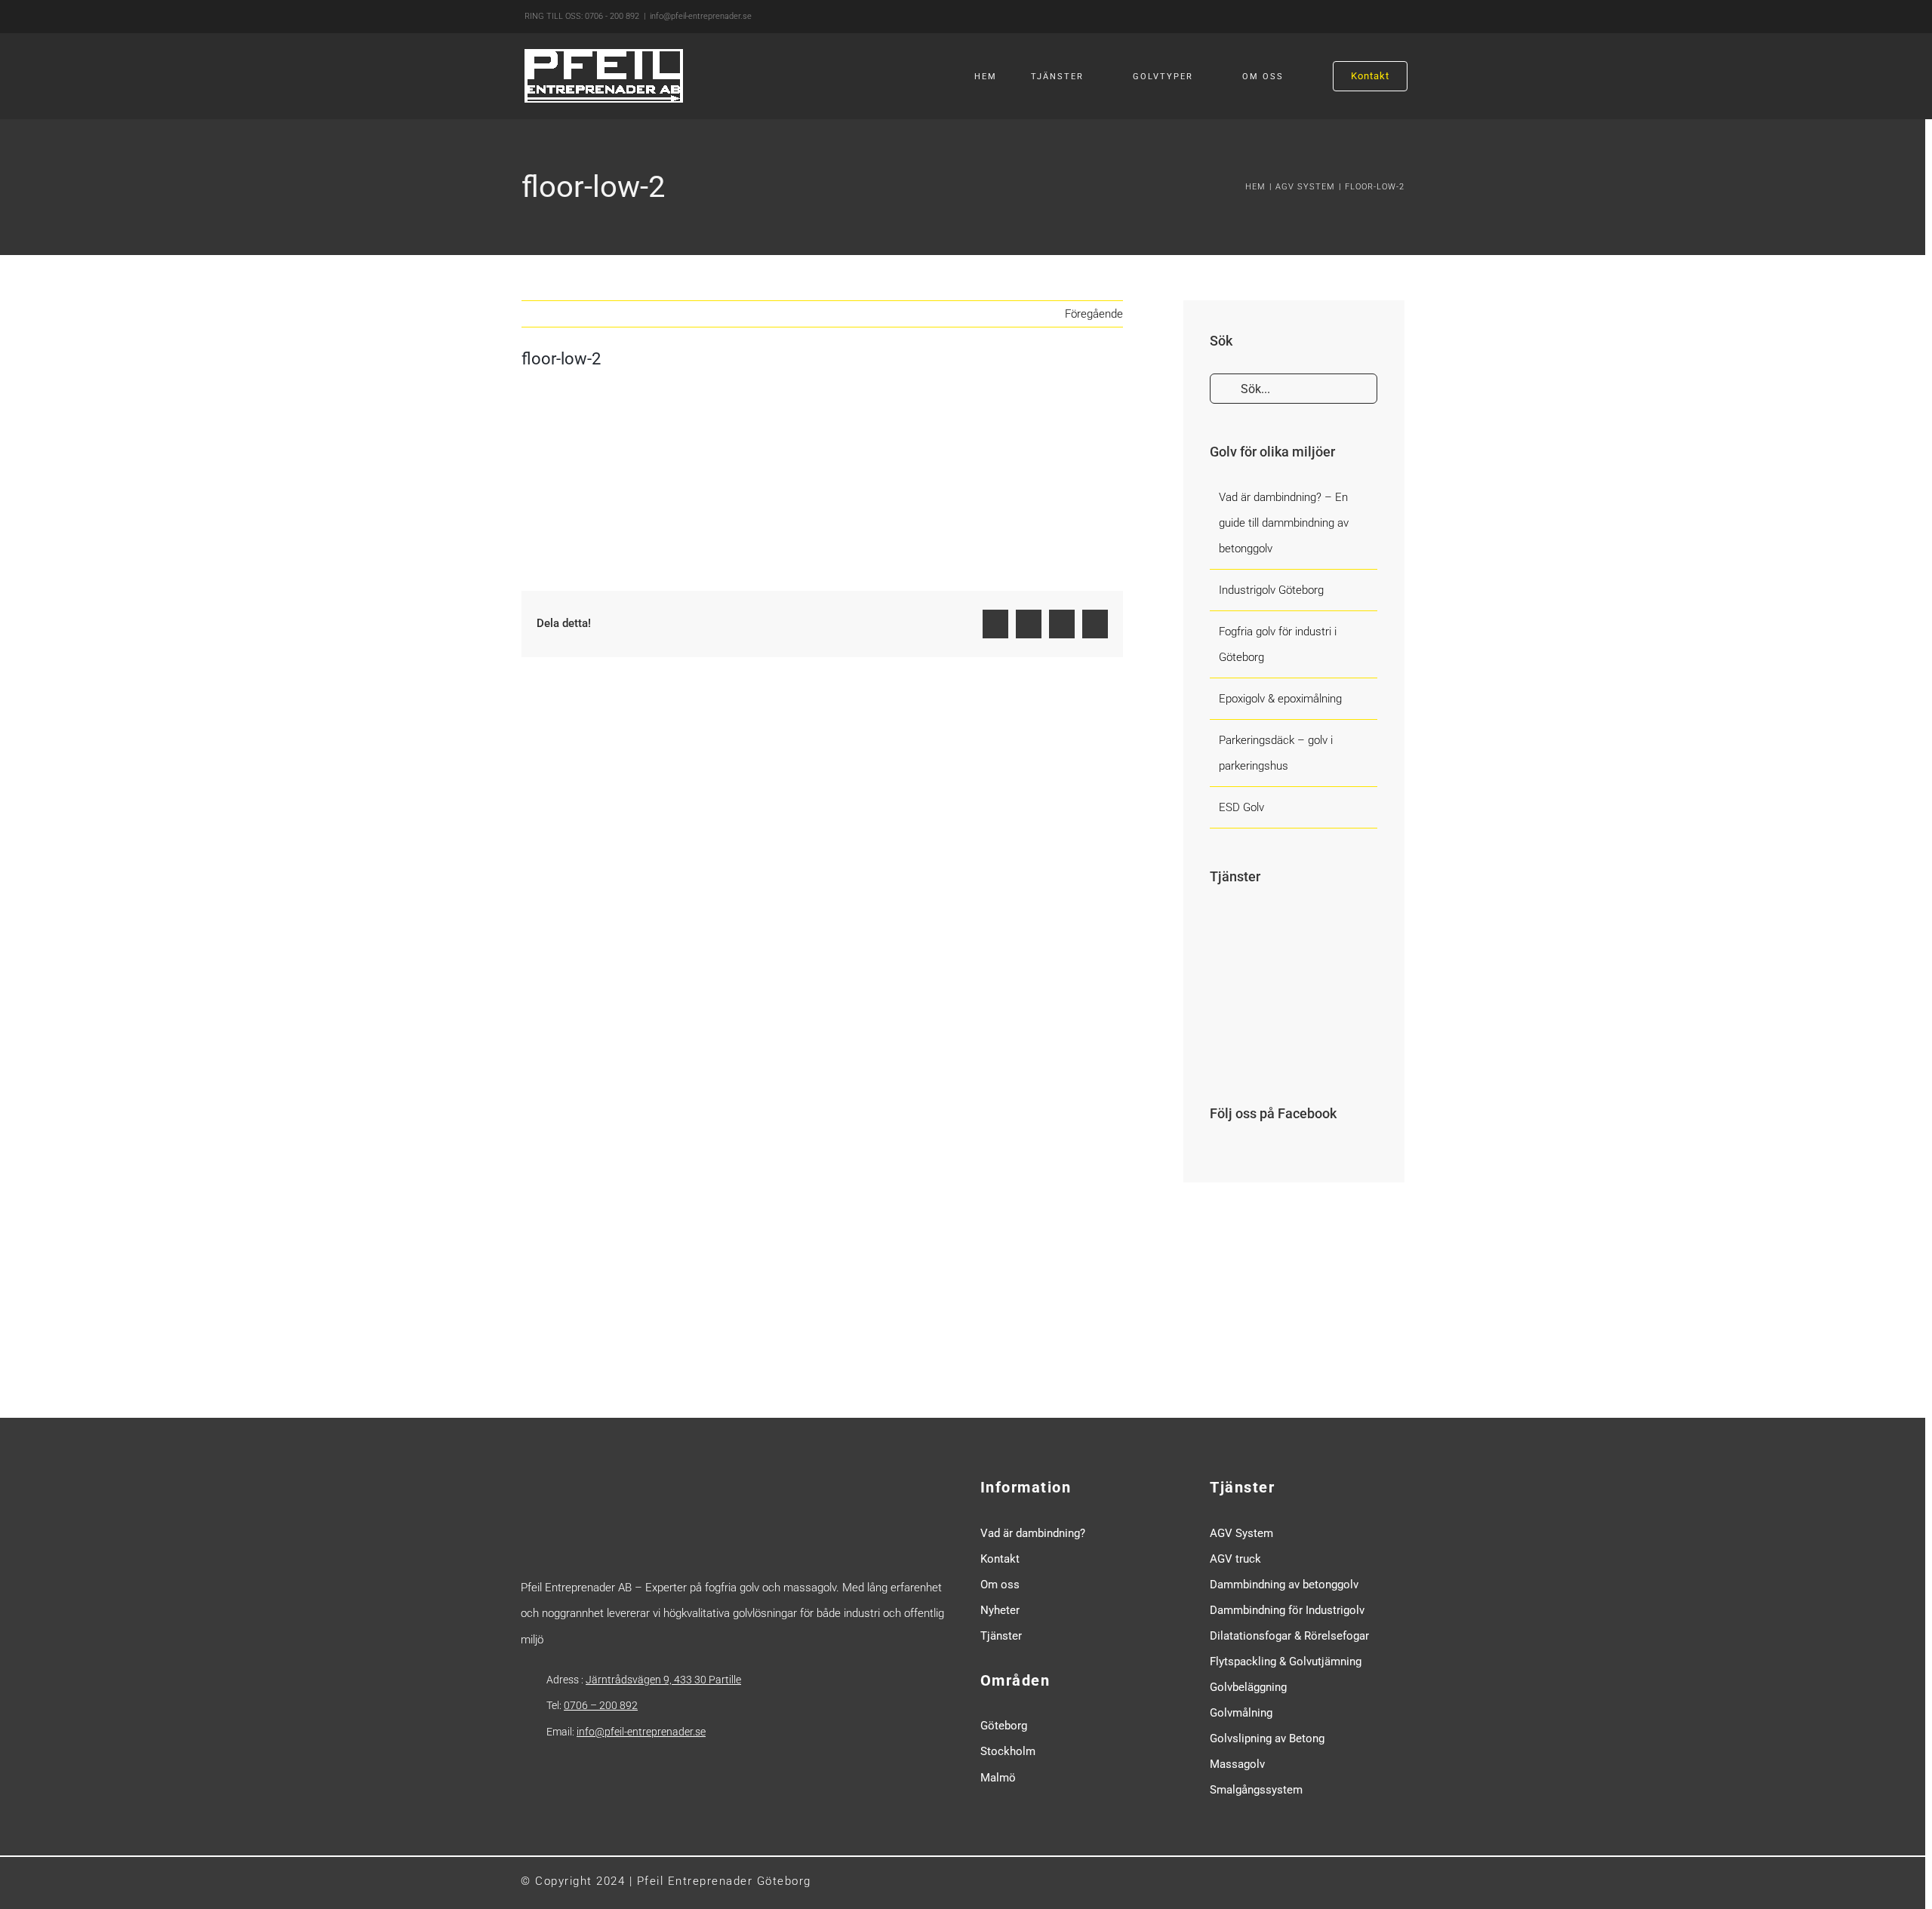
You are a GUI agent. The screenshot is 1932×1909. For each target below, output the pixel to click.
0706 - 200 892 (612, 16)
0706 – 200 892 (601, 1705)
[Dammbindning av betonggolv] (1291, 949)
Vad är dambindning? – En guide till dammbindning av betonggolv (1284, 523)
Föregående (1094, 314)
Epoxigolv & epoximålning (1280, 699)
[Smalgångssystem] (1346, 928)
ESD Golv (1241, 807)
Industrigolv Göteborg (1271, 590)
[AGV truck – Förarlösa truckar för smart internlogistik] (1236, 928)
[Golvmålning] (1346, 1008)
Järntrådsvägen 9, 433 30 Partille (663, 1680)
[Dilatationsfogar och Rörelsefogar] (1291, 1046)
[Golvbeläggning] (1236, 1046)
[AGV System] (1236, 1008)
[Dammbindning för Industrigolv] (1291, 1008)
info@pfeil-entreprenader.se (701, 16)
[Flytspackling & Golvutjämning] (1346, 1046)
